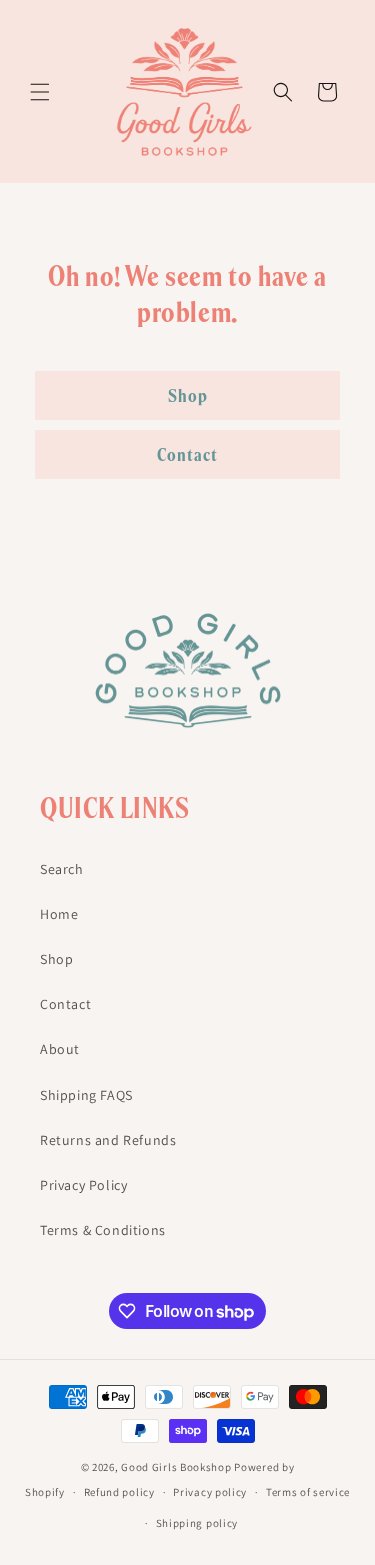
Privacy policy (210, 1492)
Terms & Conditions (103, 1230)
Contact (187, 454)
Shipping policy (197, 1523)
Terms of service (308, 1492)
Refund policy (119, 1492)
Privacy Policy (83, 1185)
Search (62, 869)
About (60, 1049)
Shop (188, 395)
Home (59, 914)
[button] (40, 92)
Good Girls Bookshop (176, 1467)
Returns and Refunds (108, 1140)
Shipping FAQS (86, 1095)
